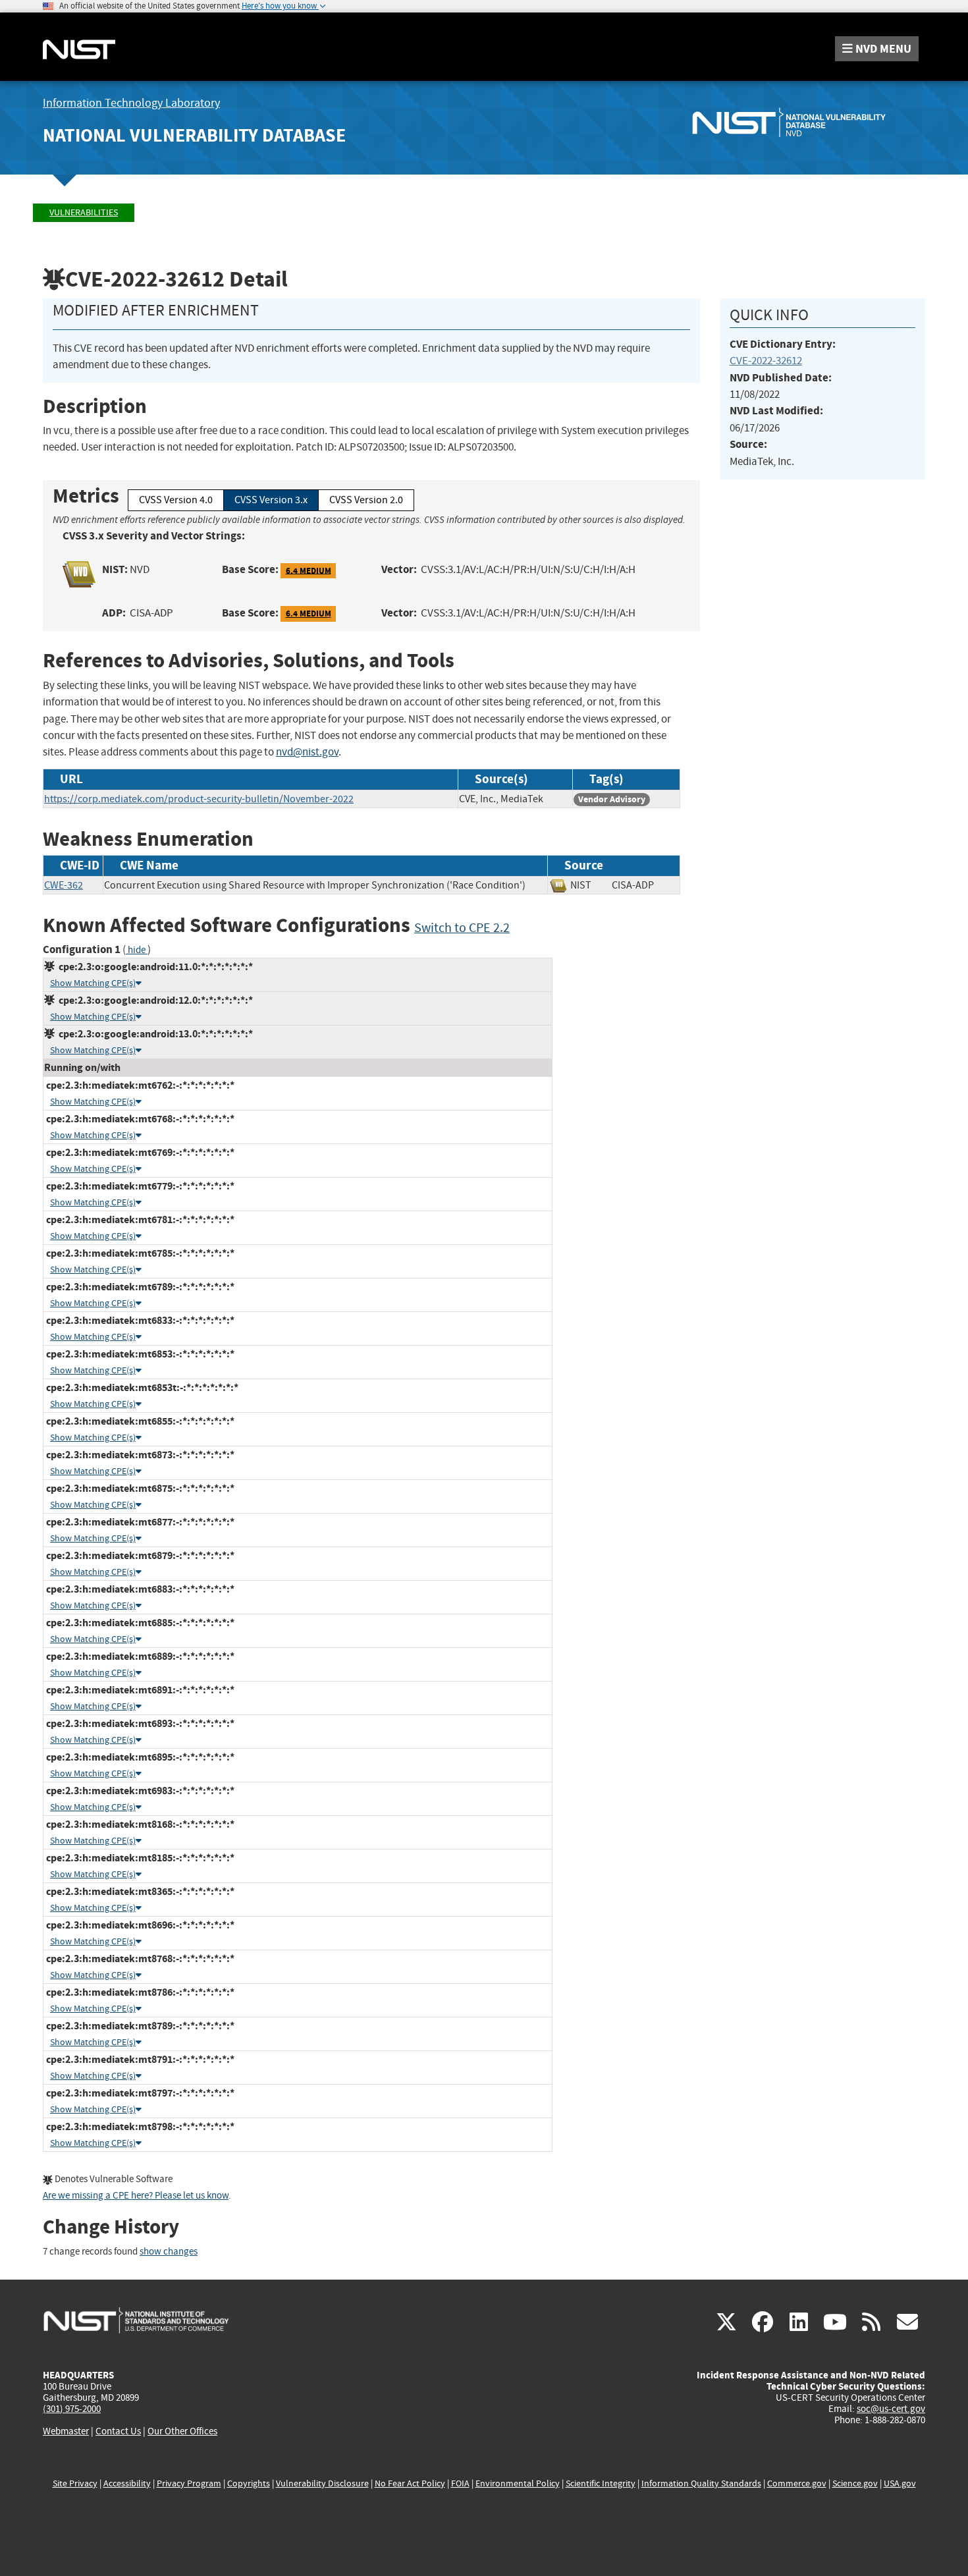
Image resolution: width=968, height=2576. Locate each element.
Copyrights (249, 2483)
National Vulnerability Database (194, 135)
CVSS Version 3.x (271, 500)
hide (137, 950)
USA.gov (900, 2483)
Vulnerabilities (84, 212)
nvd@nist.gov (307, 752)
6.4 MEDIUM (309, 570)
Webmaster (66, 2431)
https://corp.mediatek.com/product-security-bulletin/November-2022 (199, 799)
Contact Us (118, 2431)
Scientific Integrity (601, 2483)
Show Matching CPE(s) (93, 983)
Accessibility (127, 2483)
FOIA (460, 2483)
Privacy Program (189, 2483)
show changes (169, 2252)
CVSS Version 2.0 (366, 500)
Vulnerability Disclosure (322, 2483)
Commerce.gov (797, 2483)
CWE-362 (64, 885)
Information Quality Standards (701, 2483)
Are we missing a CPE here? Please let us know (136, 2196)
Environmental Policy (518, 2483)
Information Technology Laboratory (131, 103)
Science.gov (855, 2483)
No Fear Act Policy (410, 2483)
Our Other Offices (182, 2431)
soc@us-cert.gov (891, 2409)
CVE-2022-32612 (766, 361)
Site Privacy (75, 2483)
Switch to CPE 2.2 (462, 928)
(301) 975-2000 (72, 2409)
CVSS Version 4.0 (176, 500)
